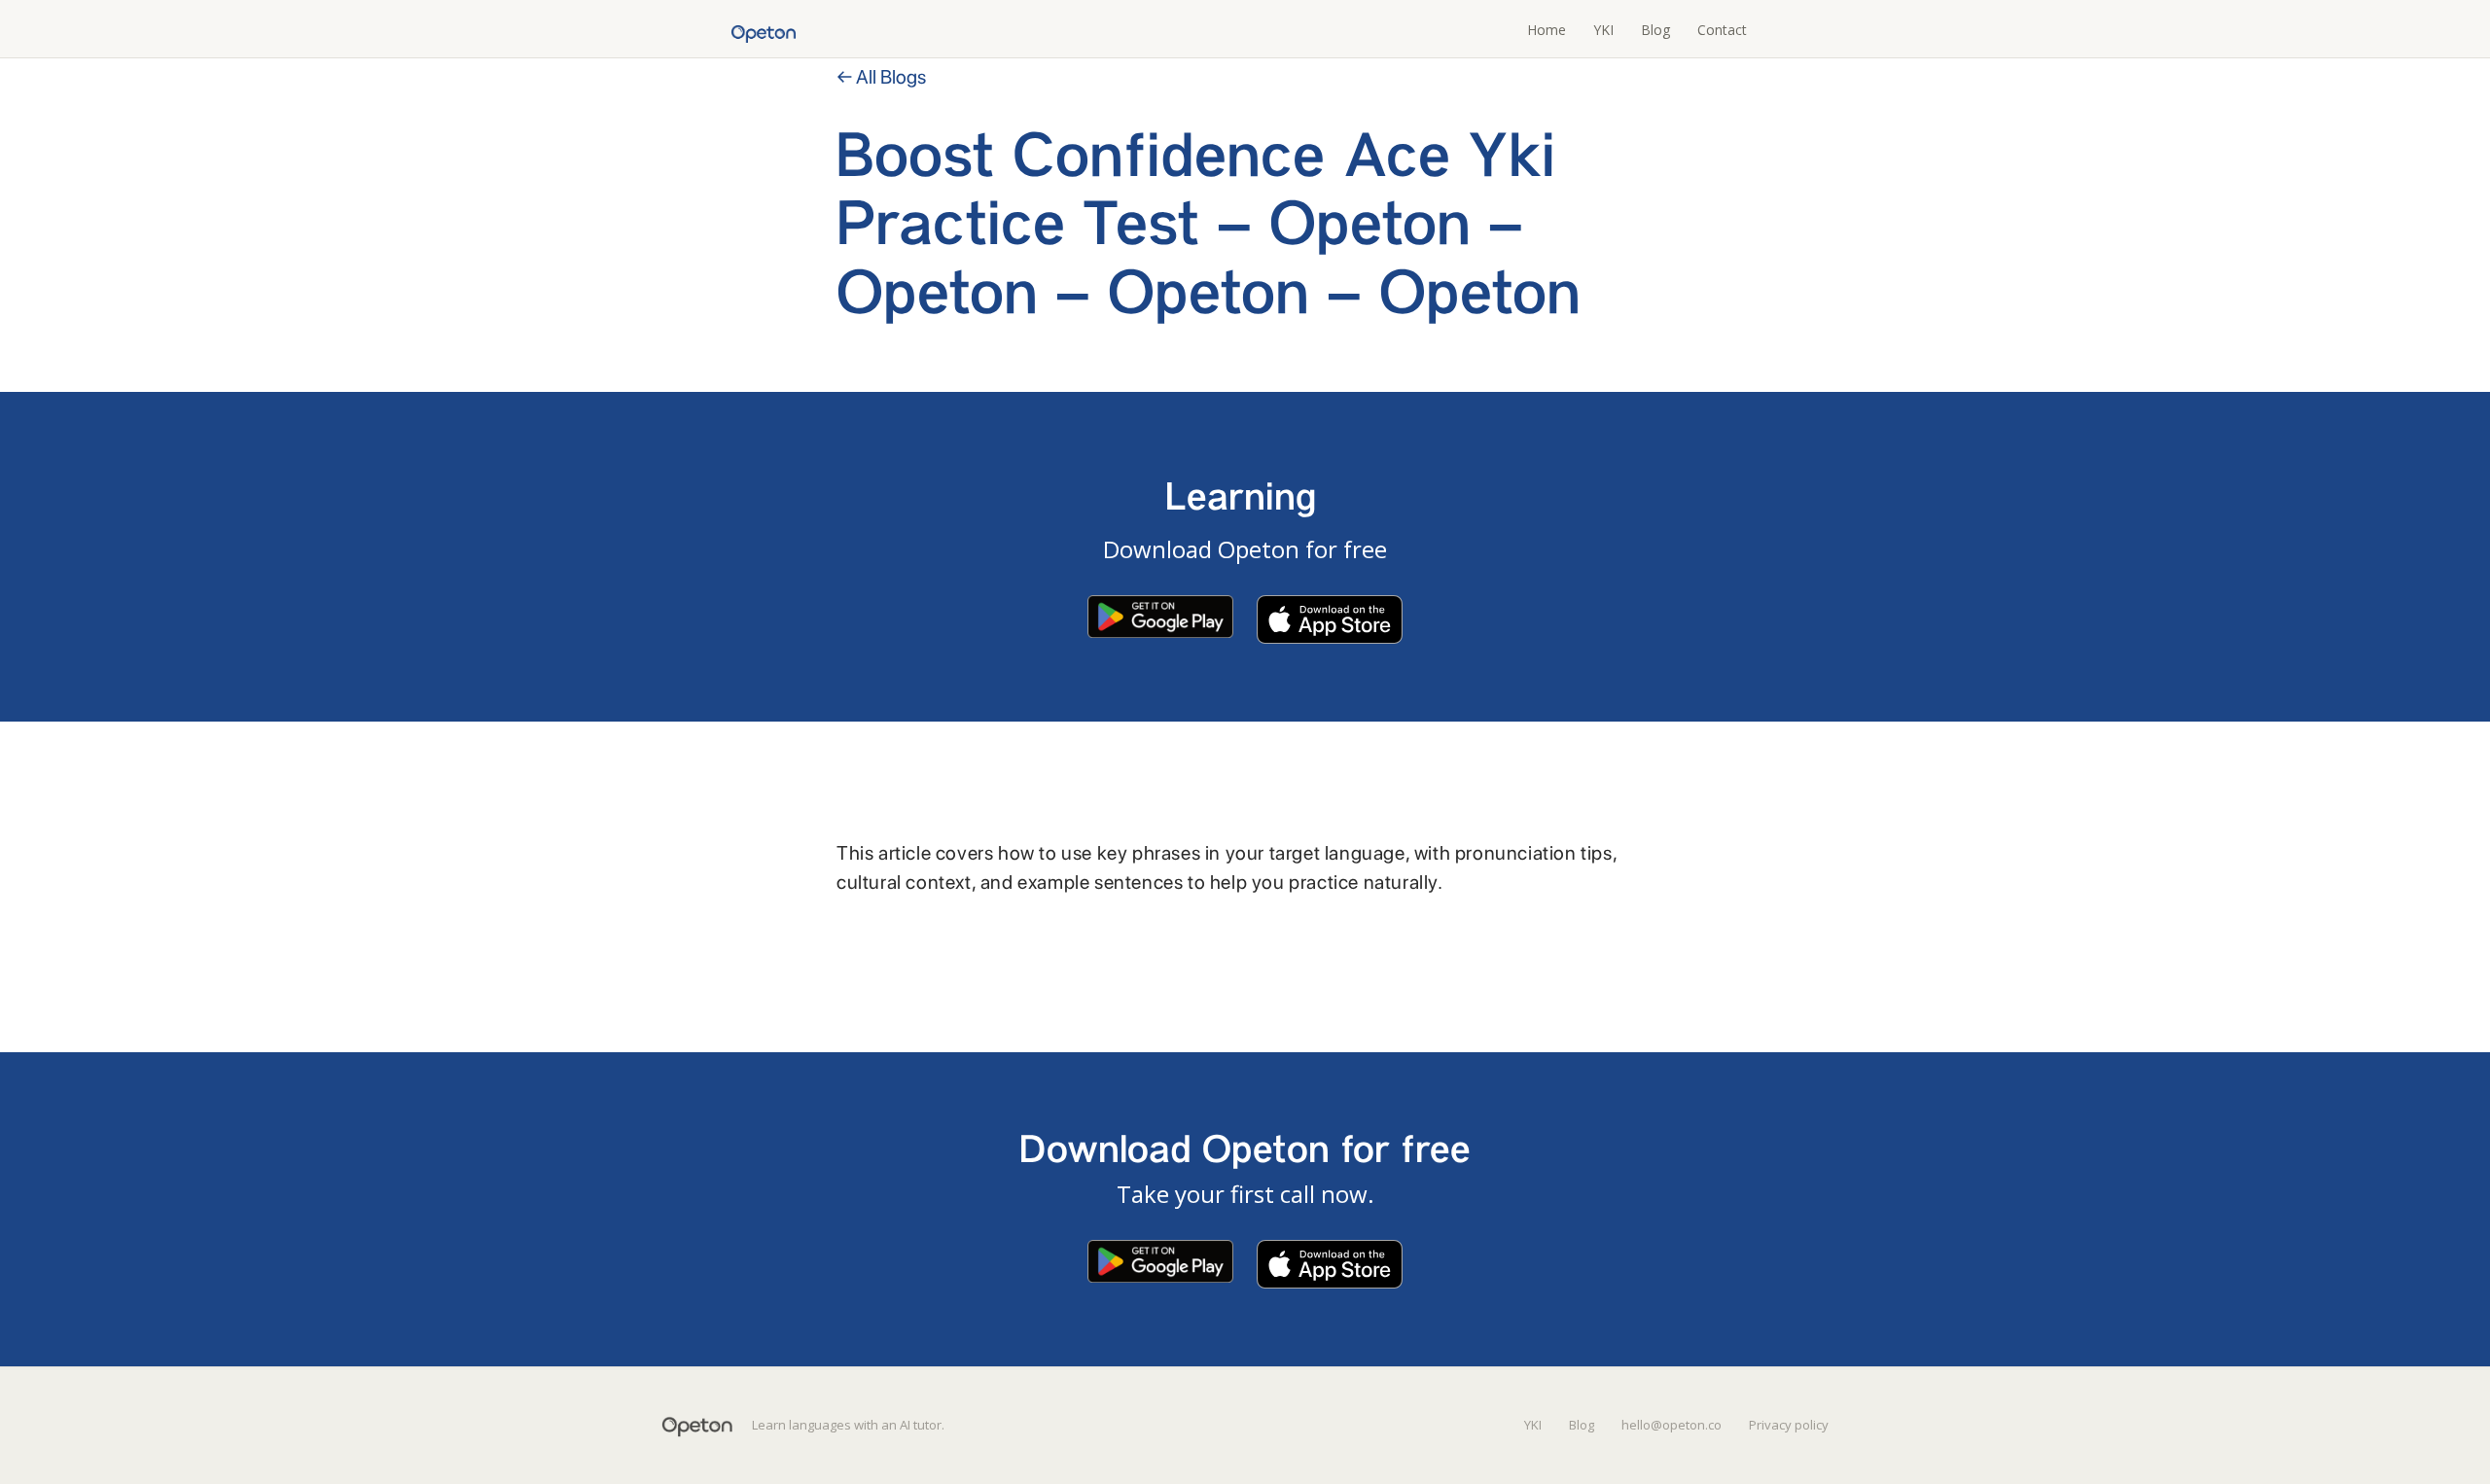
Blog (1655, 30)
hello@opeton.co (1672, 1425)
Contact (1722, 30)
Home (1547, 30)
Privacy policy (1789, 1425)
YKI (1603, 30)
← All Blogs (881, 77)
